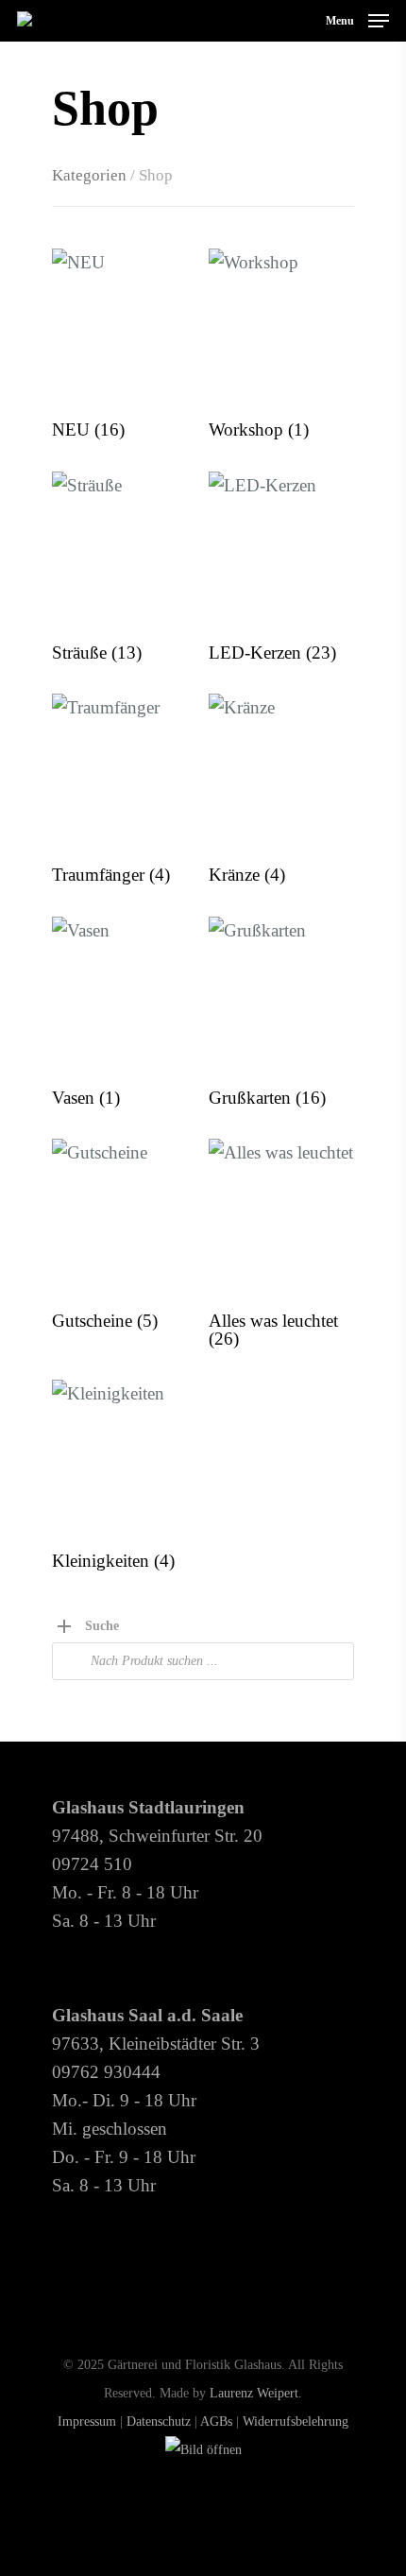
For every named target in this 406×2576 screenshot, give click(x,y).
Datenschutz (159, 2421)
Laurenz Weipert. (256, 2393)
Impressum (87, 2421)
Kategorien (89, 175)
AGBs (216, 2421)
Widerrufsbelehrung (296, 2421)
